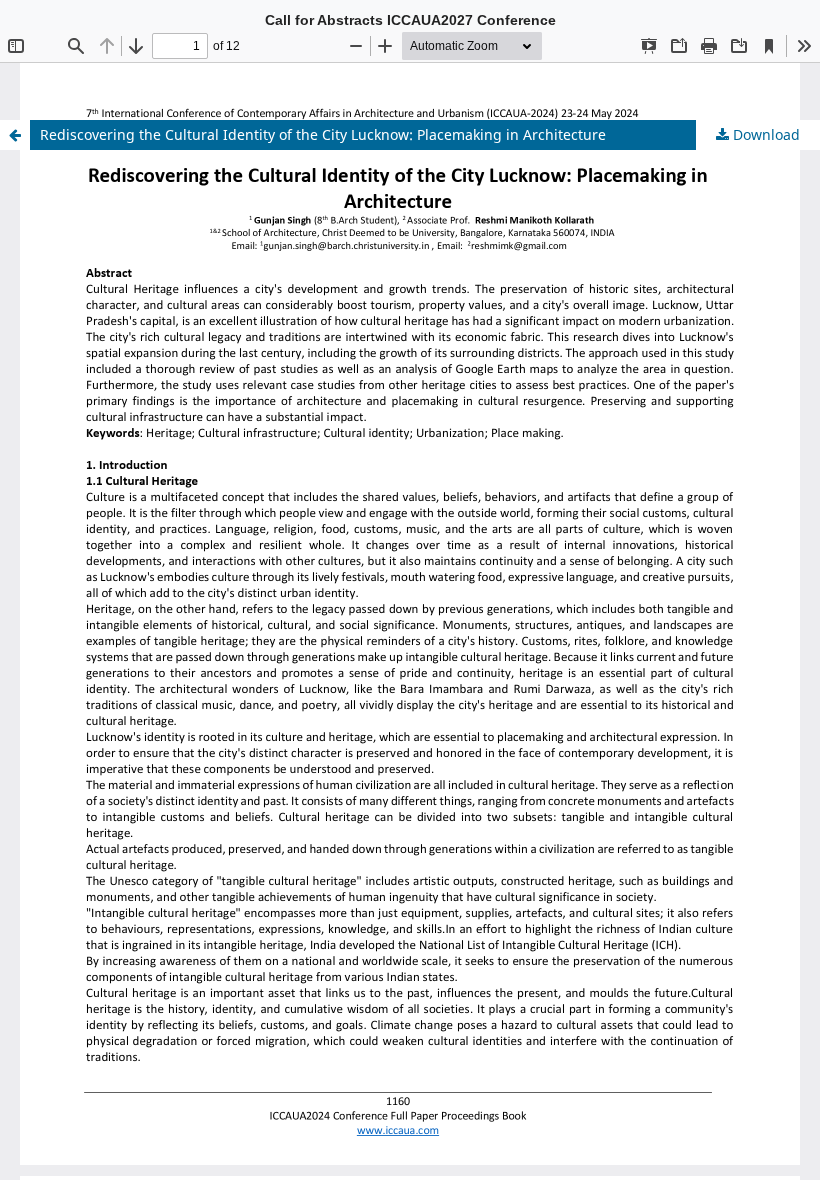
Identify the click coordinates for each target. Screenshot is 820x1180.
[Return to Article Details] (15, 135)
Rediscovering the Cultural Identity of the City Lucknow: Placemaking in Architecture (323, 134)
